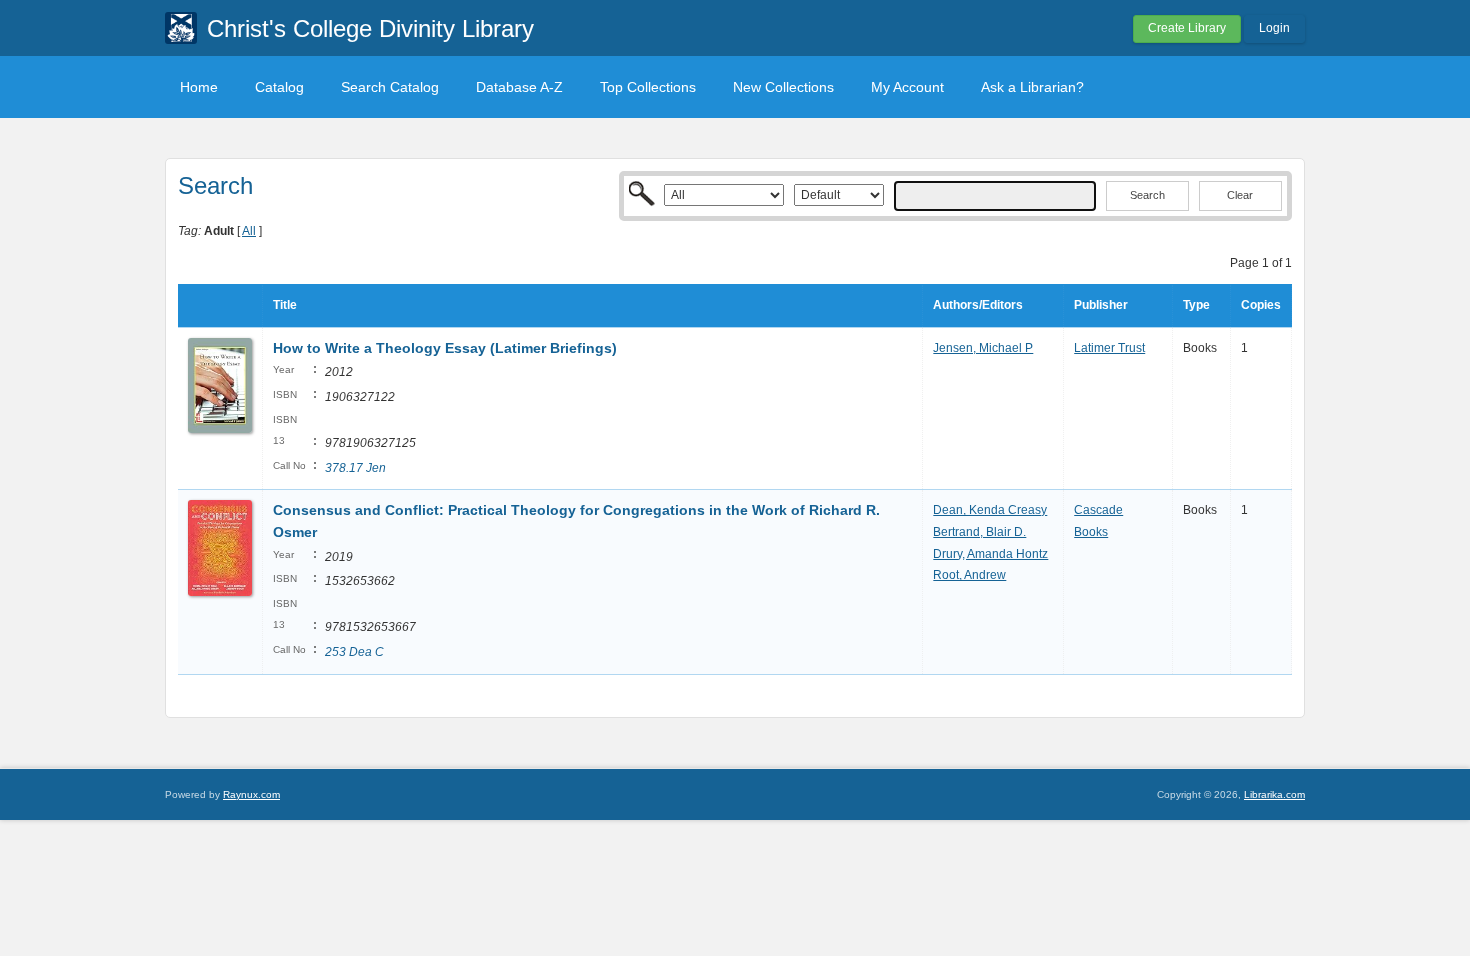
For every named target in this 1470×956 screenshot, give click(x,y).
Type (1196, 305)
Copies (1261, 305)
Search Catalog (390, 87)
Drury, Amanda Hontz (990, 554)
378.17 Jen (355, 468)
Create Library (1187, 28)
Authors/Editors (978, 305)
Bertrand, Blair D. (979, 532)
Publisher (1101, 305)
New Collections (783, 87)
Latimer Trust (1109, 348)
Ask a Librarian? (1032, 87)
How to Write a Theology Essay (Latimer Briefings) (445, 348)
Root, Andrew (969, 575)
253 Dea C (354, 652)
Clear (1240, 195)
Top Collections (648, 87)
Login (1274, 28)
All (249, 231)
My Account (907, 87)
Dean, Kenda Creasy (990, 510)
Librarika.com (1274, 794)
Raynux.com (251, 794)
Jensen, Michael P (983, 348)
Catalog (279, 87)
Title (285, 305)
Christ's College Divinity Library (370, 28)
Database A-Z (519, 87)
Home (199, 87)
